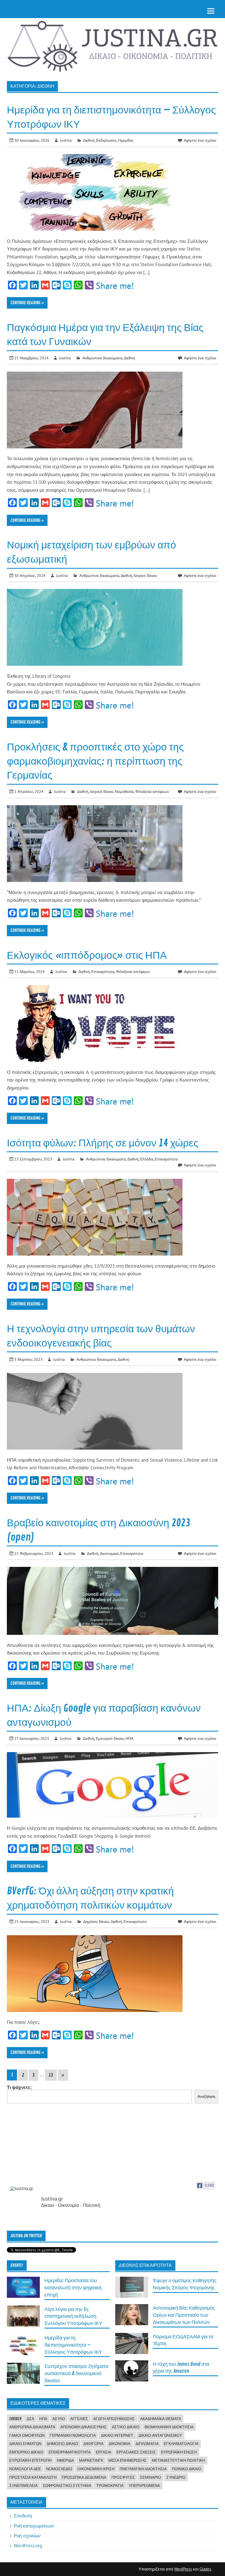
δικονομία (119, 2444)
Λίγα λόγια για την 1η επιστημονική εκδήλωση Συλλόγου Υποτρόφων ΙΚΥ (73, 2317)
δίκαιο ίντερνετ (117, 2435)
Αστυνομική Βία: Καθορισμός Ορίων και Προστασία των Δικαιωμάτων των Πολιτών (184, 2315)
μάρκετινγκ (91, 2460)
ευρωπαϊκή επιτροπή (30, 2460)
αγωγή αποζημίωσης (114, 2419)
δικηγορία (93, 2444)
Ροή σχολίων (27, 2536)
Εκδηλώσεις (106, 140)
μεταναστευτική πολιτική (178, 2460)
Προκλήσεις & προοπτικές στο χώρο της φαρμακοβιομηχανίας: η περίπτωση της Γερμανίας (95, 761)
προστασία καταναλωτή (33, 2477)
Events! (17, 2265)
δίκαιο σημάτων (25, 2444)
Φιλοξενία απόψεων (152, 791)
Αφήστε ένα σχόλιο (200, 140)
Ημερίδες (126, 140)
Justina (66, 140)
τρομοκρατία (110, 2486)
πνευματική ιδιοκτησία (143, 2469)
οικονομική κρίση (96, 2469)
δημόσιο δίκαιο (62, 2444)
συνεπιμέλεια (23, 2486)
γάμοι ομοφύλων (27, 2435)
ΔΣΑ (30, 2419)
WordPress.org (28, 2546)
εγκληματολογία (181, 2444)
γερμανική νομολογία (73, 2435)
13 (51, 2075)
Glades (205, 2569)
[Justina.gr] (24, 2189)
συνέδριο (176, 2477)
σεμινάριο (151, 2477)
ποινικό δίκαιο (187, 2469)
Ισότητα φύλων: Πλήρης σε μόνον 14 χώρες (103, 1143)
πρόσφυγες (123, 2477)
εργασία (103, 2452)
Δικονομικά (109, 1553)
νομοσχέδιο (59, 2469)
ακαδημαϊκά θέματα (161, 2419)
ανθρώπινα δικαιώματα (32, 2427)
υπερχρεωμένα (144, 2486)
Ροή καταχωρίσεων (34, 2526)
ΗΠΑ (129, 1738)
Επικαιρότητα (103, 971)
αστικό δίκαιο (126, 2427)
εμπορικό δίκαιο (26, 2452)
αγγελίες (79, 2419)
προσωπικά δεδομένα (84, 2477)
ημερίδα (65, 2460)
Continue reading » (27, 303)
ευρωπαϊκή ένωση (179, 2452)
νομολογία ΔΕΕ (25, 2469)
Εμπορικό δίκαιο (110, 1738)
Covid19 (15, 2419)
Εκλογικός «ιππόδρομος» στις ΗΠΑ (87, 955)
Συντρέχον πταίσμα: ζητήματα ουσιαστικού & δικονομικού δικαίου (76, 2374)
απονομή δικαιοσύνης (84, 2427)
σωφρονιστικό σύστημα (67, 2486)
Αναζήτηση (206, 2097)
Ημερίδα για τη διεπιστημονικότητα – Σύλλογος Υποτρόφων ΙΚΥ (73, 2345)
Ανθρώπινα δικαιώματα (102, 358)
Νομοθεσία (124, 791)
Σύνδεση (23, 2516)
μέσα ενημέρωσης (127, 2460)
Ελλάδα (147, 1159)
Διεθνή (89, 140)
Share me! (115, 286)
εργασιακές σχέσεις (136, 2452)
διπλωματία (147, 2444)
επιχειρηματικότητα (70, 2452)
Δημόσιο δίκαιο (96, 1921)
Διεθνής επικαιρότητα (145, 2265)
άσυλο (59, 2419)
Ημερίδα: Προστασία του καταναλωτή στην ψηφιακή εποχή (73, 2288)
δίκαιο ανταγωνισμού (160, 2435)
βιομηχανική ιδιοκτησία (169, 2427)
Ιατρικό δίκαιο (145, 575)
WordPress (183, 2569)
